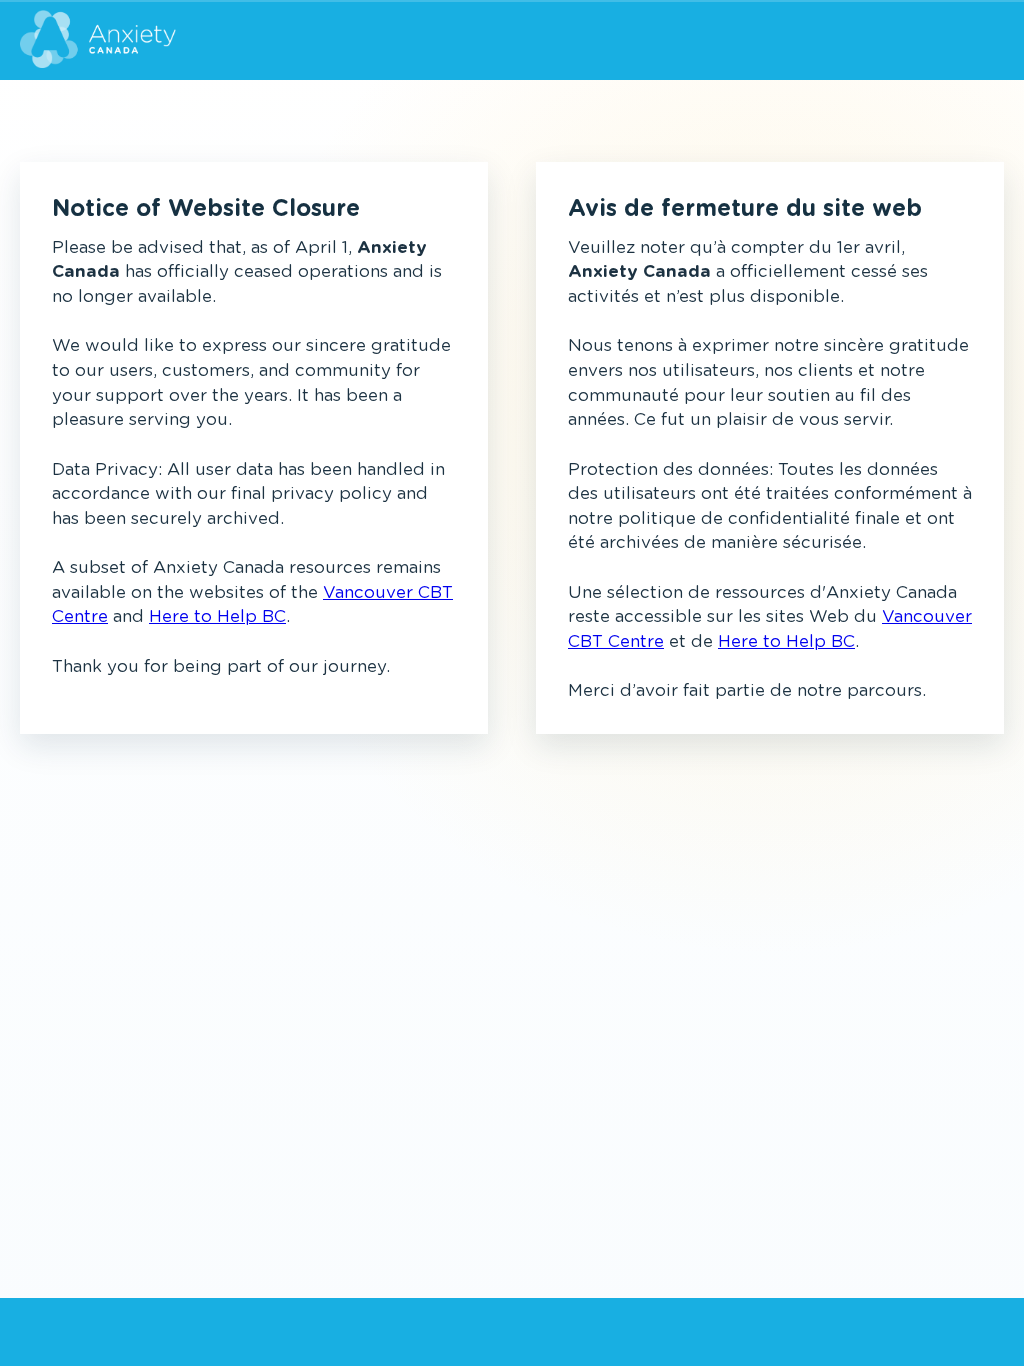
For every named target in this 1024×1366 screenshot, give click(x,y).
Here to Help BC (217, 616)
